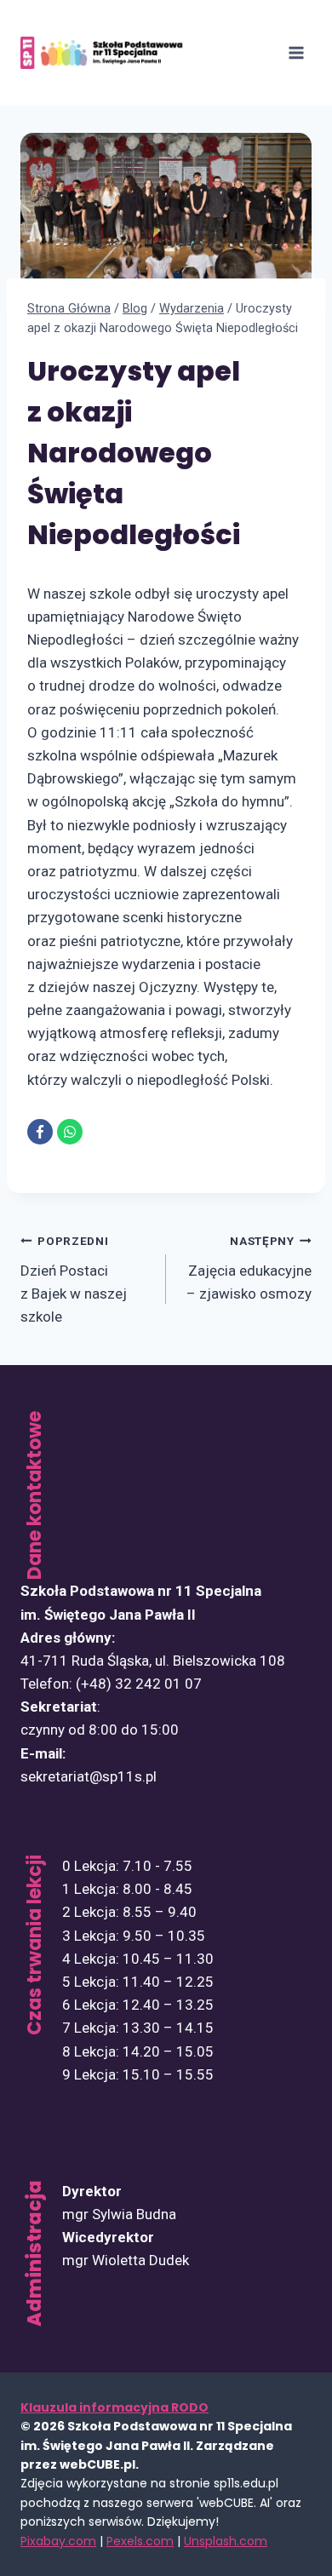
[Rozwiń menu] (296, 52)
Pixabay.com (58, 2541)
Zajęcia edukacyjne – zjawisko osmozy (249, 1268)
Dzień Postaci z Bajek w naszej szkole (74, 1279)
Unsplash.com (226, 2541)
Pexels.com (140, 2541)
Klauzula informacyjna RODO (114, 2407)
